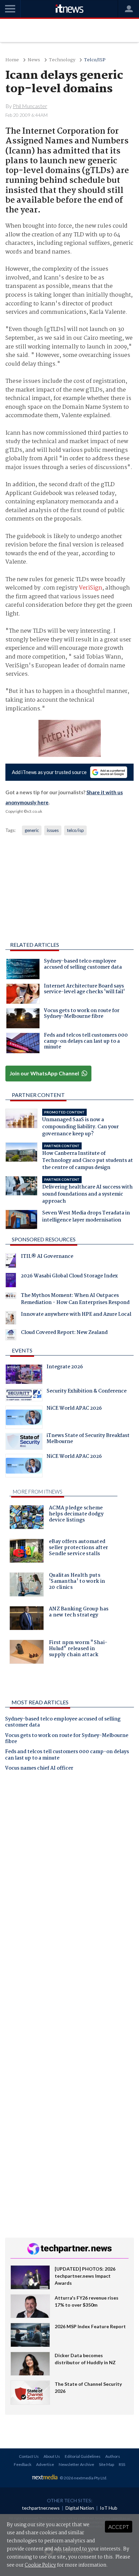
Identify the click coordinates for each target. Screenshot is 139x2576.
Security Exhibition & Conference (87, 1392)
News (34, 60)
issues (53, 830)
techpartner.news (41, 2508)
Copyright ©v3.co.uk (24, 811)
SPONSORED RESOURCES (44, 1239)
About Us (52, 2456)
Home (12, 60)
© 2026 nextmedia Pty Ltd (83, 2478)
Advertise (45, 2464)
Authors (113, 2456)
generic (32, 830)
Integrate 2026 (65, 1368)
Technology (62, 60)
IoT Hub (109, 2508)
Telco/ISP (95, 60)
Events (22, 1350)
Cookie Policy (40, 2565)
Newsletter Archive (76, 2464)
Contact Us (29, 2456)
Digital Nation (80, 2508)
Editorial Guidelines (83, 2456)
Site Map (106, 2464)
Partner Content (38, 1095)
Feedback (23, 2464)
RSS (122, 2464)
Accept (119, 2527)
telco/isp (75, 830)
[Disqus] (69, 1871)
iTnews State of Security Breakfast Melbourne (88, 1439)
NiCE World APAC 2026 (74, 1409)
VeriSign (91, 588)
